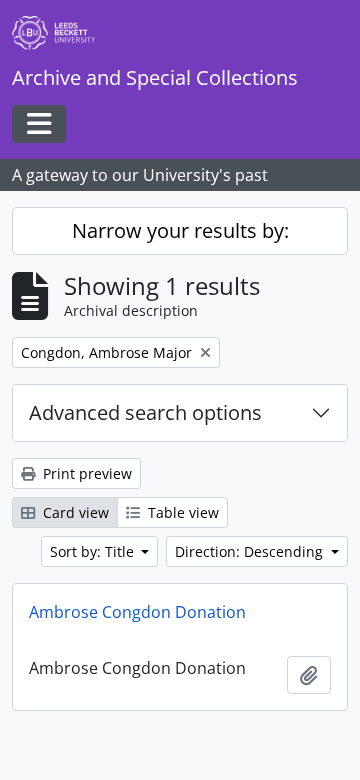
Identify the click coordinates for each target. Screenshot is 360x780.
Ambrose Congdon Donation (137, 612)
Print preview (85, 473)
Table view (181, 512)
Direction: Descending (251, 551)
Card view (74, 512)
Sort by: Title (94, 551)
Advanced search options (145, 412)
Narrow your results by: (180, 230)
